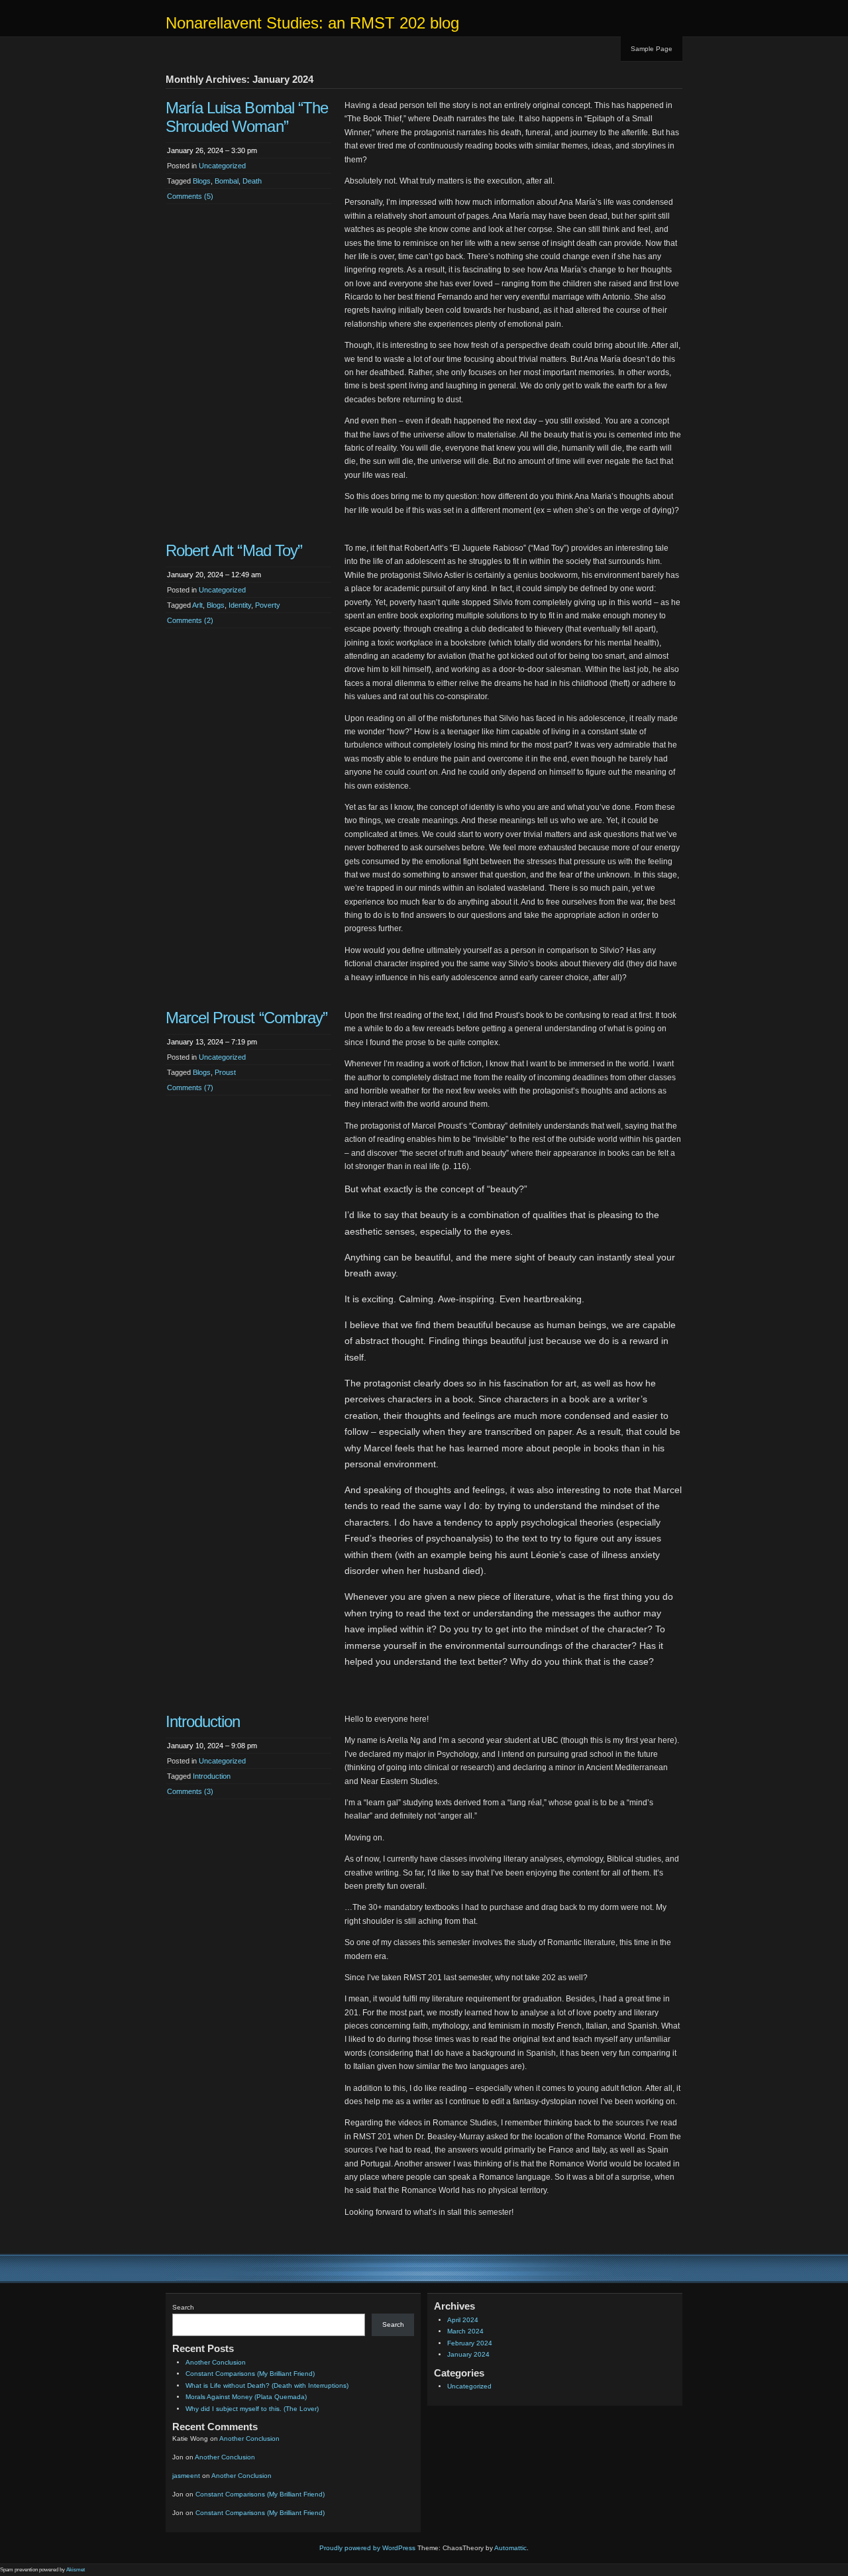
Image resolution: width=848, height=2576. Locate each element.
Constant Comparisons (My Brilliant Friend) (250, 2374)
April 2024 (463, 2320)
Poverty (268, 605)
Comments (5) (190, 196)
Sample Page (652, 49)
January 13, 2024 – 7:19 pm (212, 1042)
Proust (225, 1072)
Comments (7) (190, 1088)
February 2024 (470, 2343)
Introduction (203, 1721)
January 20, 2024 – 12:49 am (214, 575)
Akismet (76, 2570)
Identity (240, 605)
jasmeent (186, 2476)
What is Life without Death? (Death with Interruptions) (267, 2385)
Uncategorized (222, 166)
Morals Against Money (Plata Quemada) (246, 2397)
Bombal (227, 181)
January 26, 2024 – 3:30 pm (212, 150)
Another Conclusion (216, 2362)
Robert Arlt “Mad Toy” (234, 550)
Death (252, 181)
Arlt (197, 605)
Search (183, 2307)
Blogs (202, 181)
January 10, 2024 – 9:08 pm (212, 1746)
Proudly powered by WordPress (367, 2548)
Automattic (510, 2548)
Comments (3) (190, 1791)
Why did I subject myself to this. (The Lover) (252, 2409)
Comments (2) (190, 620)
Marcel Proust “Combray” (246, 1018)
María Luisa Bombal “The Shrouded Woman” (247, 117)
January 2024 (468, 2354)
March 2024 (465, 2331)
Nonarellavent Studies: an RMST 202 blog (312, 23)
